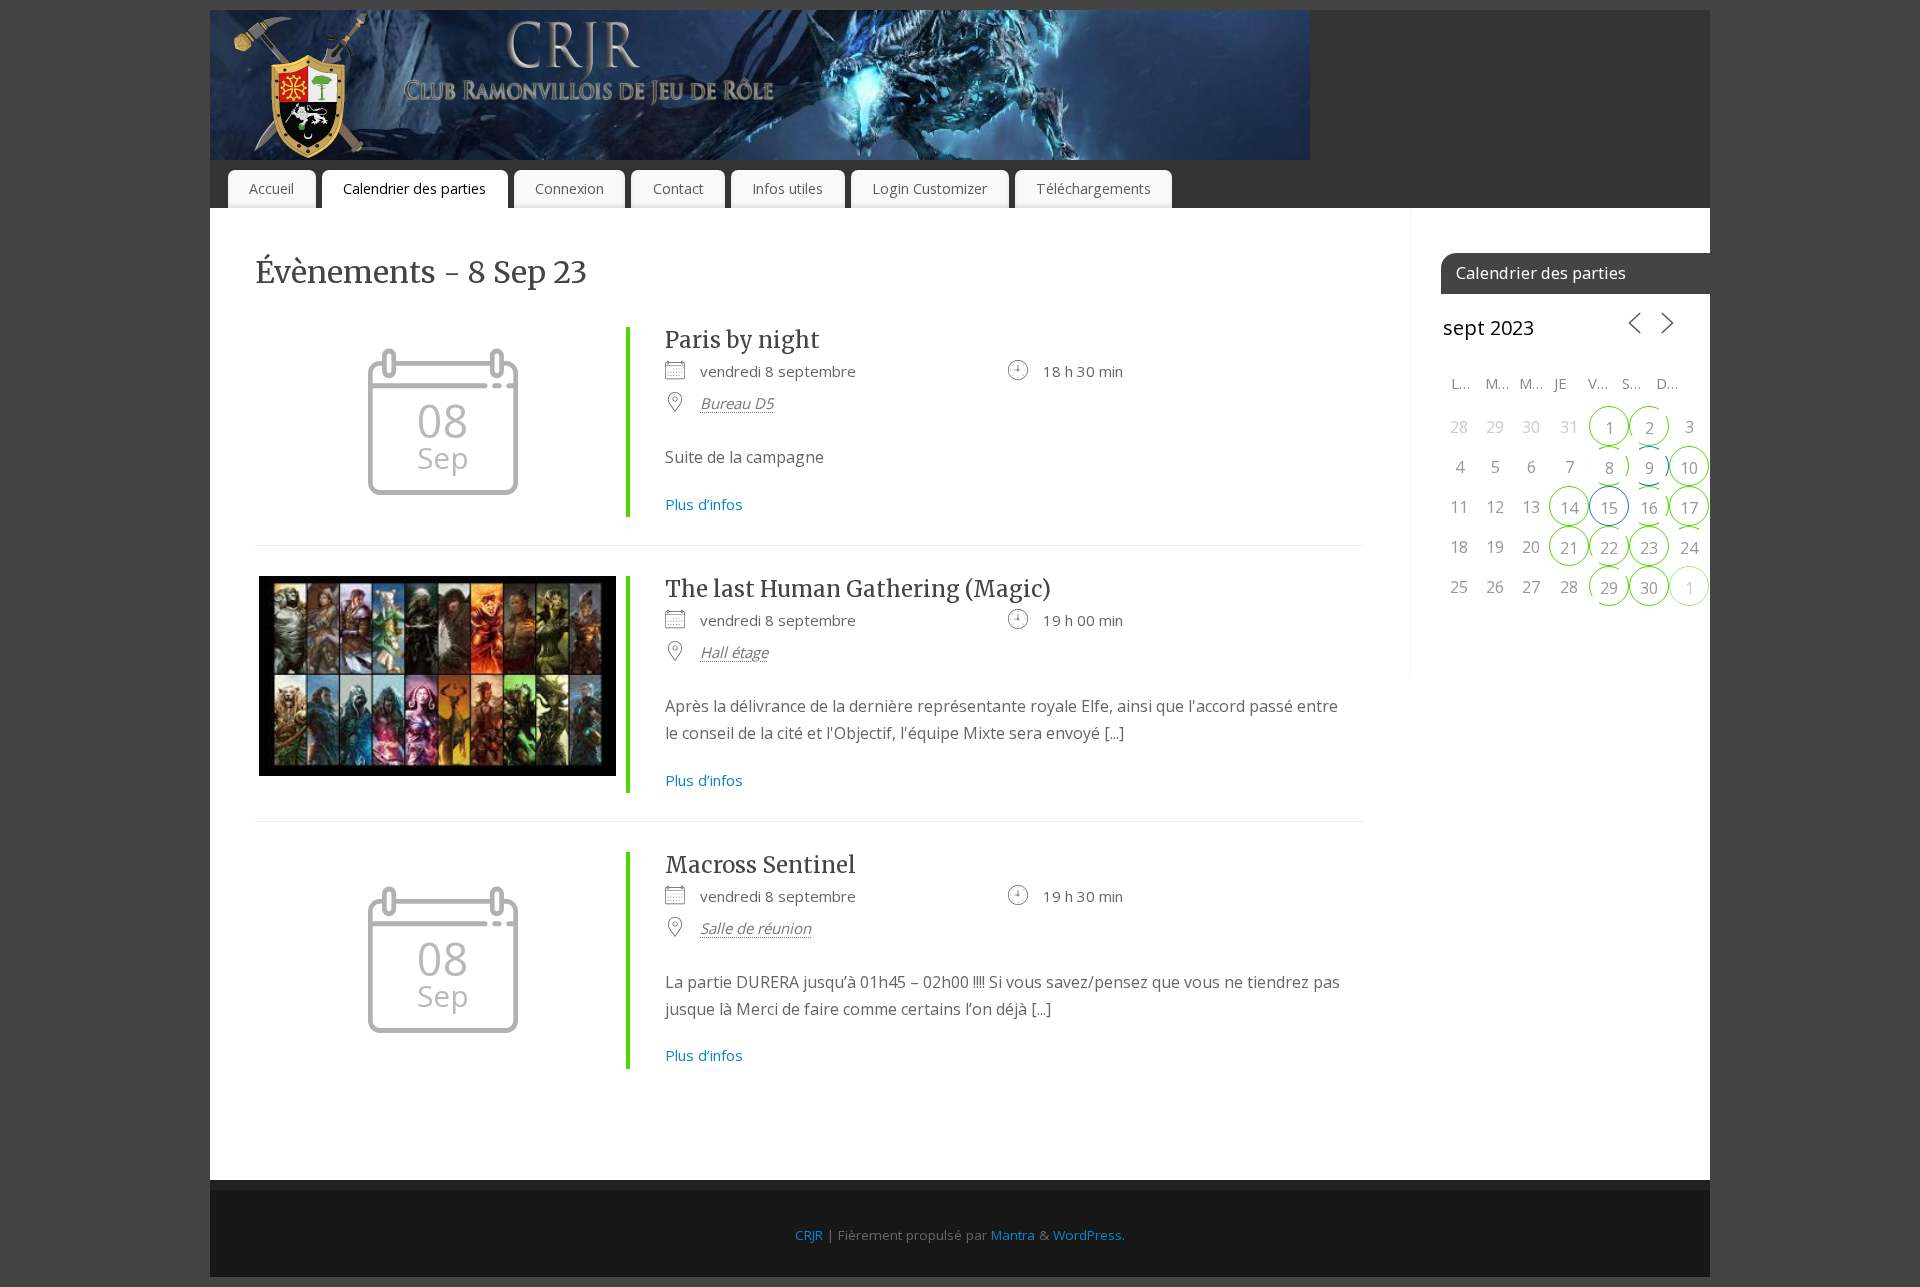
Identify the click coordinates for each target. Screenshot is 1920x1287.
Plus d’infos (704, 504)
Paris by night (742, 340)
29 (1609, 588)
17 (1689, 508)
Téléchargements (1093, 188)
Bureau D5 (737, 403)
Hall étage (734, 652)
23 (1649, 548)
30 (1649, 588)
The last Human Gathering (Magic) (858, 589)
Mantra (1013, 1235)
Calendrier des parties (414, 188)
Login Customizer (929, 188)
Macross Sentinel (760, 865)
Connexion (569, 188)
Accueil (271, 188)
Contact (678, 188)
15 (1609, 508)
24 (1689, 548)
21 (1569, 548)
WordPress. (1089, 1235)
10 (1689, 468)
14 (1569, 508)
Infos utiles (787, 188)
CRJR (809, 1235)
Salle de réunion (755, 928)
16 (1649, 508)
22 (1609, 548)
